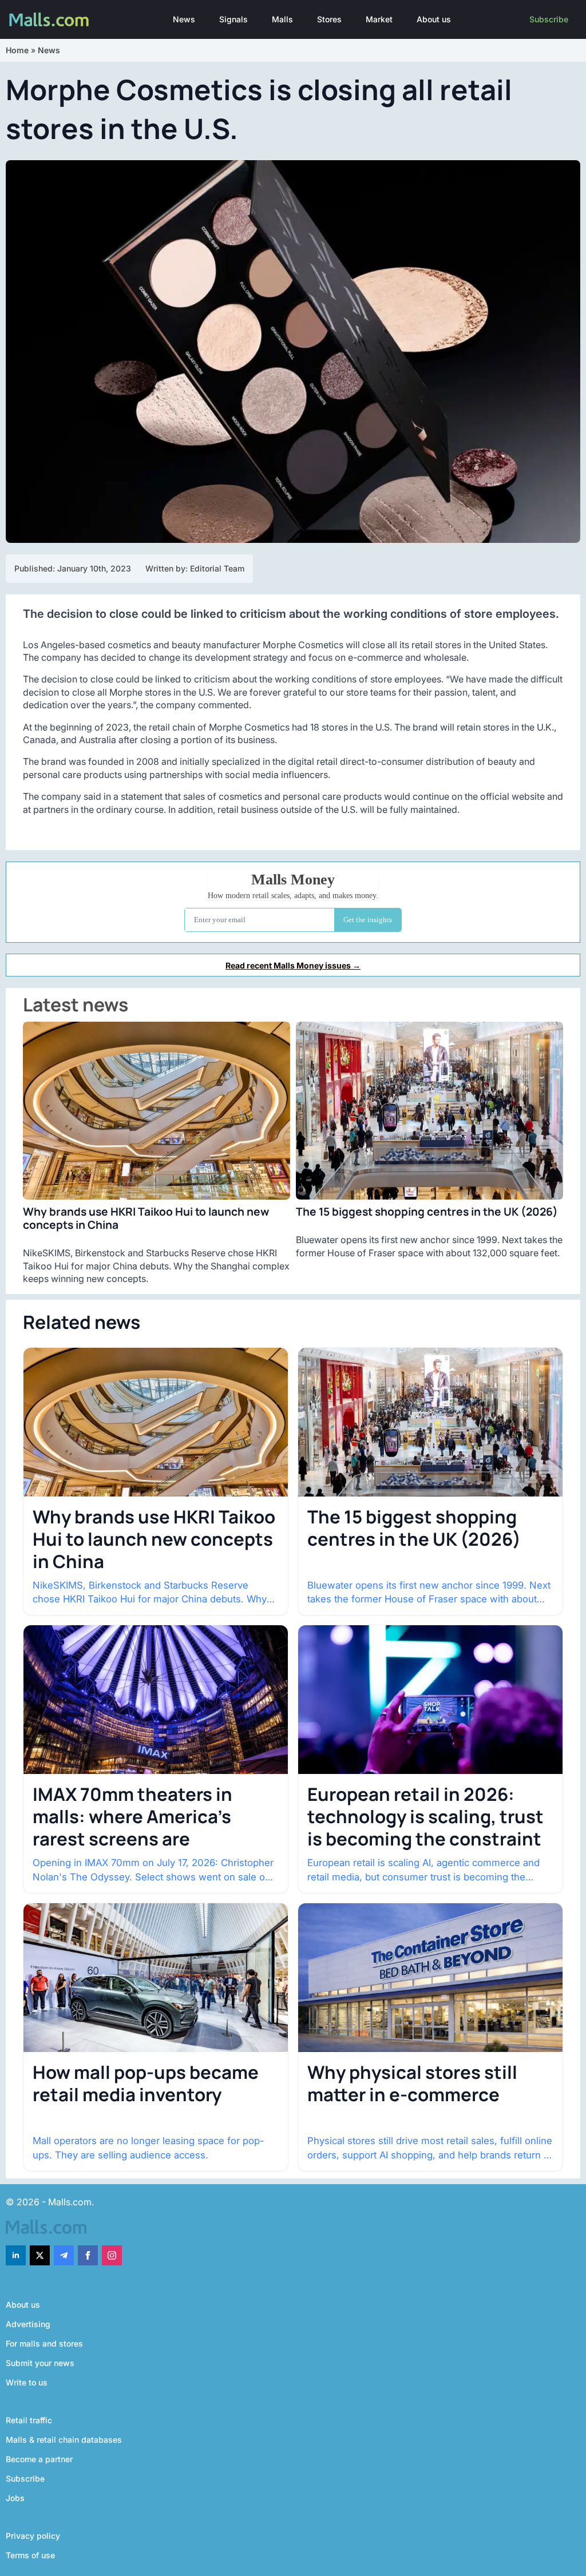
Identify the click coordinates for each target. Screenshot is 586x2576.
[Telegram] (64, 2255)
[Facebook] (88, 2255)
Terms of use (30, 2555)
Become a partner (39, 2459)
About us (434, 19)
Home (17, 50)
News (184, 19)
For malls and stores (44, 2343)
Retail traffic (29, 2420)
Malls (282, 19)
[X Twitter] (40, 2255)
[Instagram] (112, 2255)
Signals (233, 19)
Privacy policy (33, 2536)
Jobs (15, 2498)
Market (379, 19)
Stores (329, 19)
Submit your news (40, 2363)
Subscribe (549, 19)
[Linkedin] (16, 2255)
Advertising (28, 2324)
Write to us (27, 2382)
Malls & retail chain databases (64, 2440)
